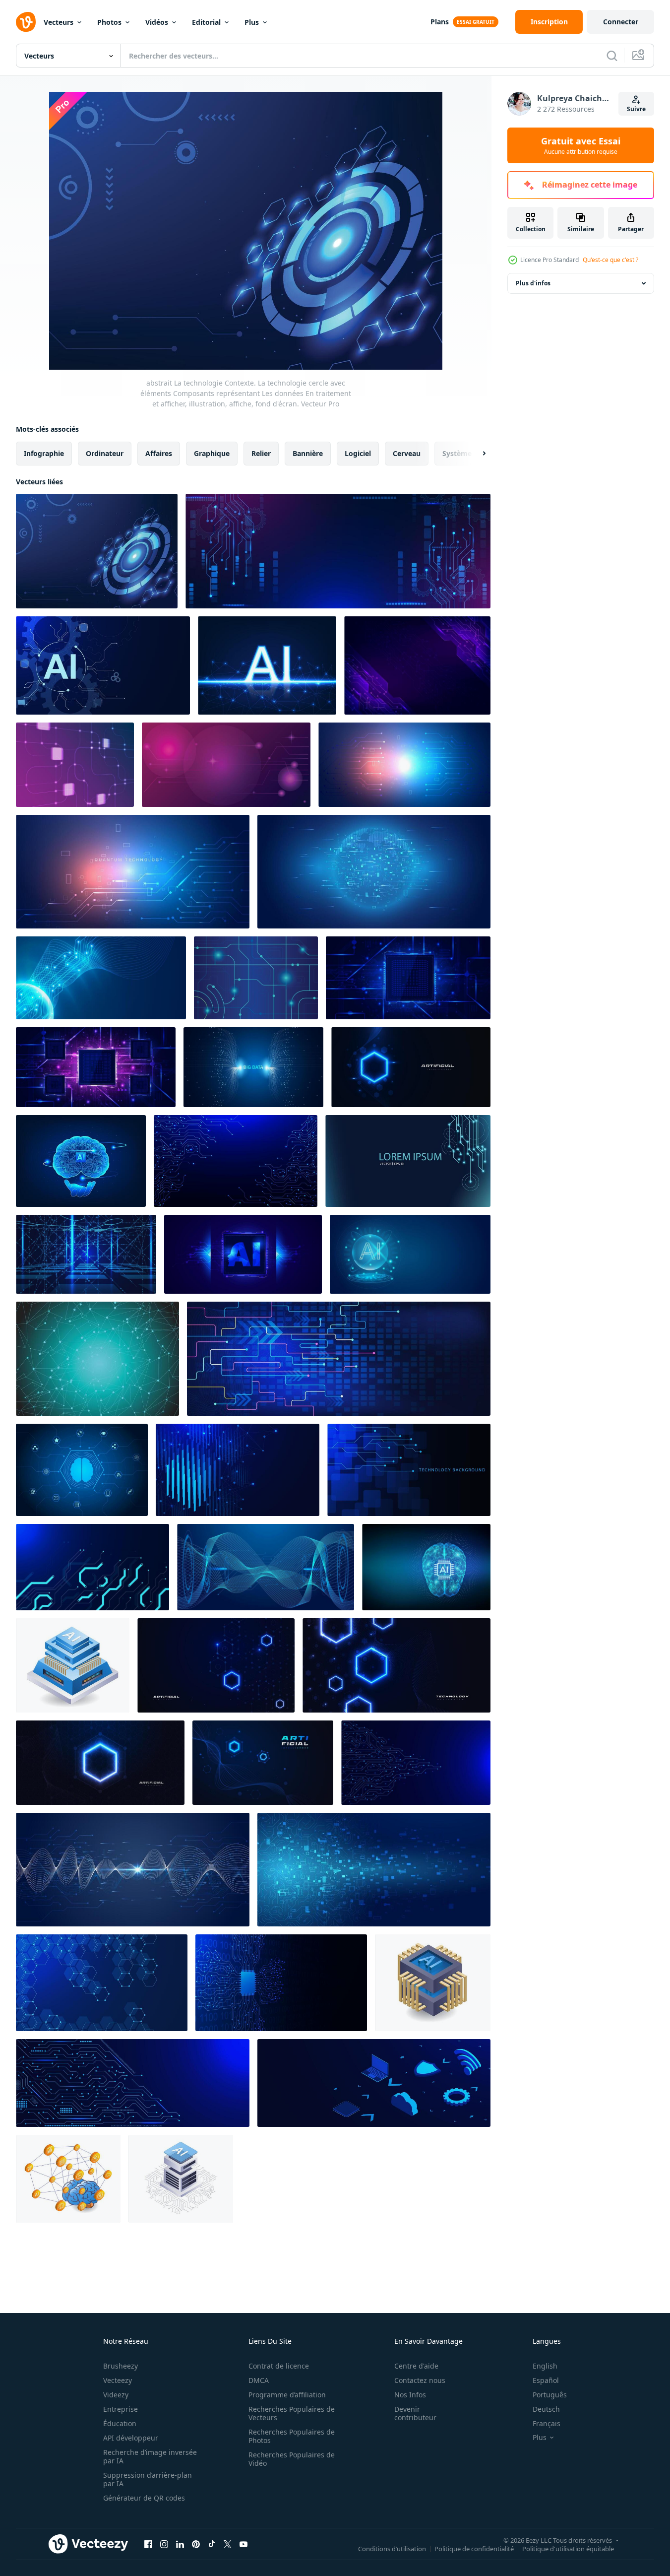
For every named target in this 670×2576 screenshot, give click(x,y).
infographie (44, 453)
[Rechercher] (612, 56)
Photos (109, 22)
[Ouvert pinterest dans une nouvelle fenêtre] (196, 2544)
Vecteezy (118, 2380)
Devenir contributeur (415, 2413)
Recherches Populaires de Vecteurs (292, 2413)
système (457, 453)
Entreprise (121, 2409)
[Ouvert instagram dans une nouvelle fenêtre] (164, 2544)
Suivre (636, 109)
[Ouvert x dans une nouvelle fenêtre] (228, 2544)
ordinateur (105, 453)
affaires (159, 453)
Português (550, 2395)
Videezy (116, 2395)
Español (546, 2380)
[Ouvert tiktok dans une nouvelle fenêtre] (212, 2544)
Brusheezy (121, 2366)
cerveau (407, 453)
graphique (212, 453)
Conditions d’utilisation (392, 2548)
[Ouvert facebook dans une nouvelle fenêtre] (148, 2544)
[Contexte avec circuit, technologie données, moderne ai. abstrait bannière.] (75, 765)
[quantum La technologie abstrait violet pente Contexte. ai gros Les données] (226, 765)
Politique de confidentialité (474, 2548)
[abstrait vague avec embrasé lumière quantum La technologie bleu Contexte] (133, 1870)
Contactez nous (420, 2380)
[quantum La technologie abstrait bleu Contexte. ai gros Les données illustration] (101, 978)
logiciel (358, 453)
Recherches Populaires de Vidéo (292, 2459)
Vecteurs (59, 22)
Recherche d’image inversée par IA (150, 2456)
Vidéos (157, 22)
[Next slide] (476, 454)
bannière (308, 453)
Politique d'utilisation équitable (568, 2548)
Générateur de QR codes (144, 2498)
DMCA (259, 2380)
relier (261, 453)
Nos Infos (410, 2395)
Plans (440, 22)
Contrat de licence (279, 2366)
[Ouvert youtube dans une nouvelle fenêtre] (244, 2544)
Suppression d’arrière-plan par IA (148, 2479)
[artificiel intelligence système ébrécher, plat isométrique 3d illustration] (433, 1983)
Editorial (206, 22)
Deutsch (546, 2409)
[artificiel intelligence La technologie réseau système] (181, 2179)
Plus (252, 22)
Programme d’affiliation (287, 2395)
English (545, 2366)
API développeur (131, 2438)
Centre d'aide (416, 2366)
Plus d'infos (533, 283)
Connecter (621, 22)
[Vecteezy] (26, 22)
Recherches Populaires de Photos (292, 2436)
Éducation (120, 2423)
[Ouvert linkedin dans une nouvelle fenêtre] (180, 2544)
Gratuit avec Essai (581, 145)
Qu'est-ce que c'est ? (610, 260)
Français (547, 2423)
